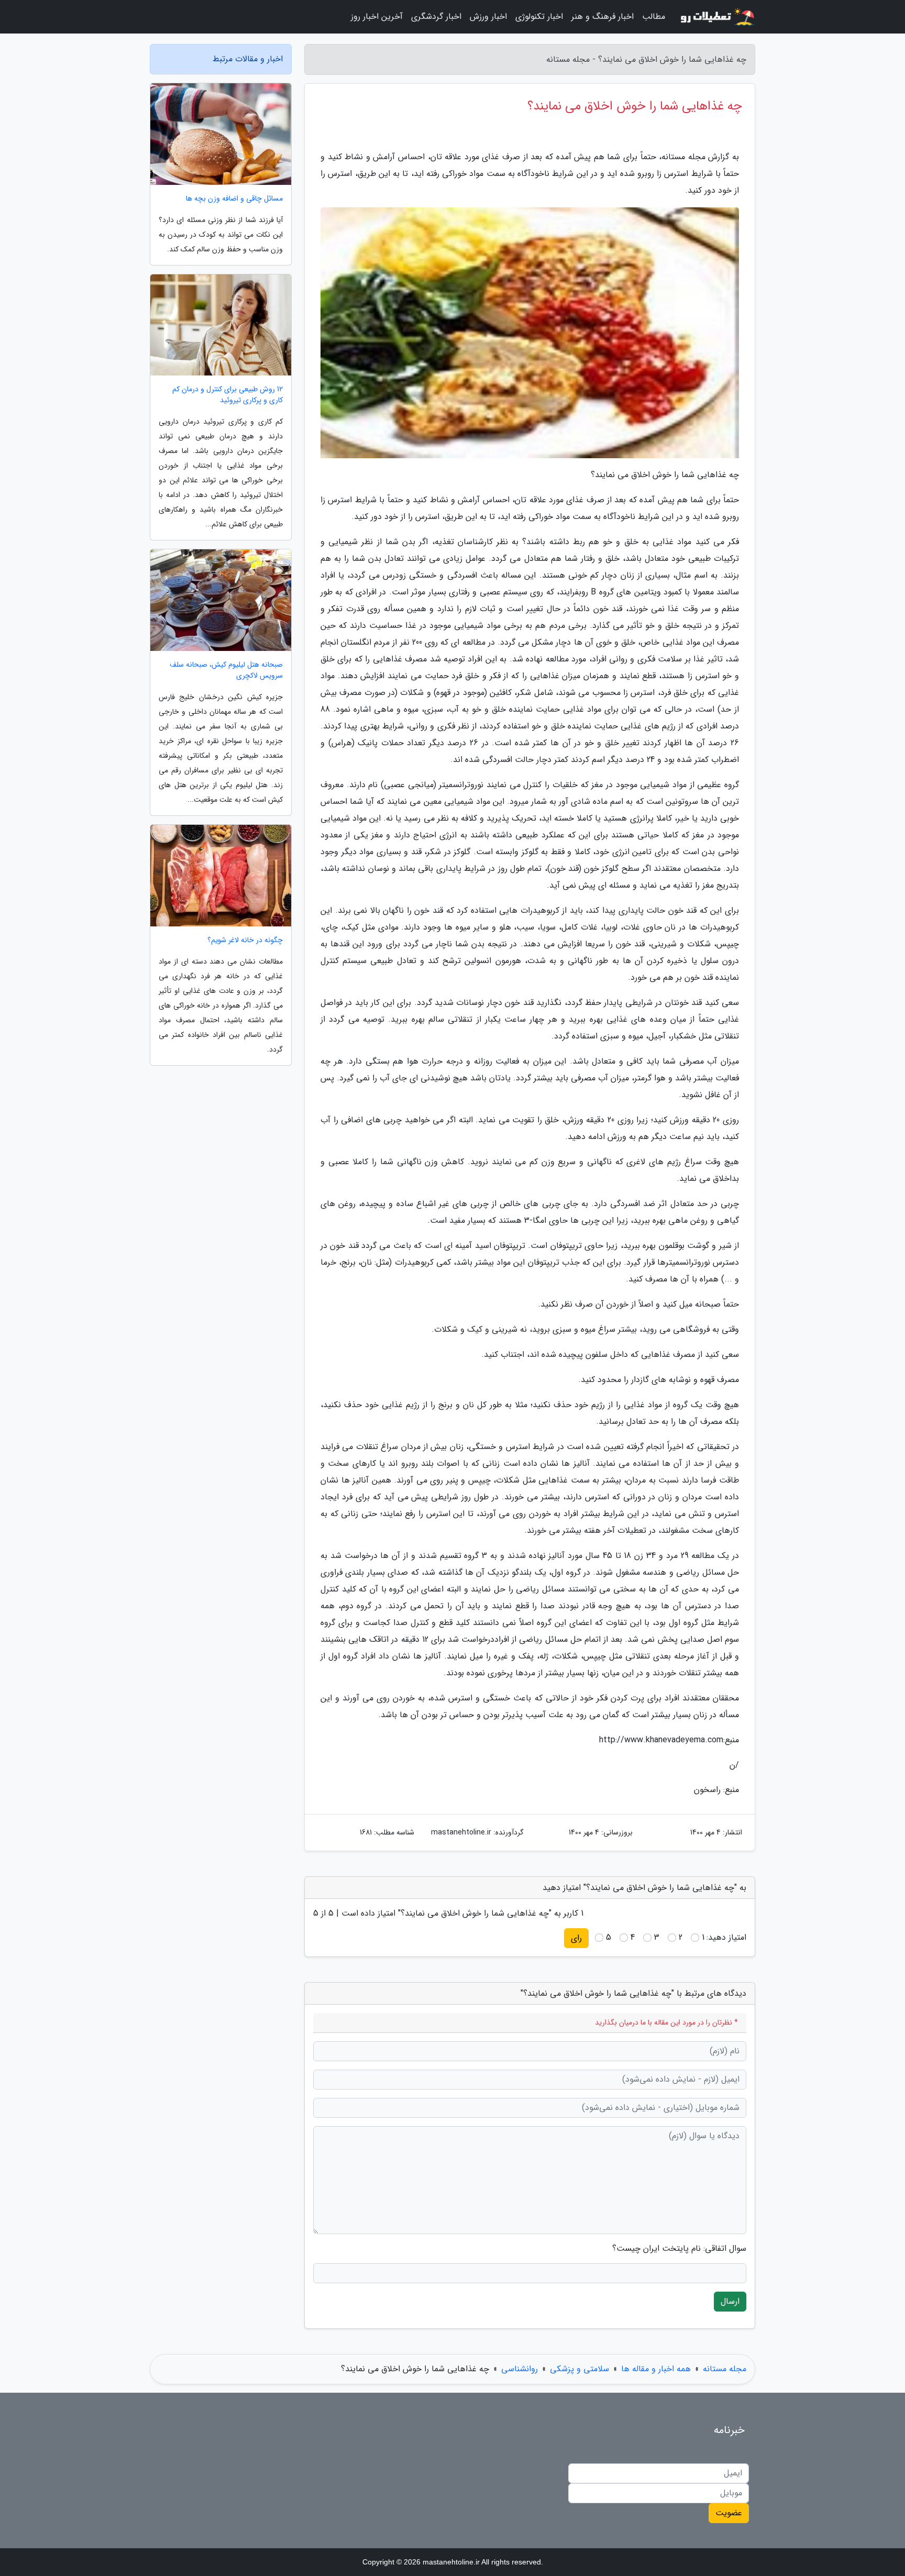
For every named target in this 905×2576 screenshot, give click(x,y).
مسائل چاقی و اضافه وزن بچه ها (234, 199)
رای (576, 1938)
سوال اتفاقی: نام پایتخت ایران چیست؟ (679, 2249)
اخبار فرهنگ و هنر (603, 16)
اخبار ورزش (488, 16)
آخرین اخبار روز (377, 16)
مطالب (654, 16)
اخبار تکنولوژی (539, 16)
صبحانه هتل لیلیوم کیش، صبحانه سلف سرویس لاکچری (226, 670)
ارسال (730, 2301)
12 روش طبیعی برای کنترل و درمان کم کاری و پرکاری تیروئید (228, 395)
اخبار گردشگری (436, 16)
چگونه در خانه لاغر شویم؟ (245, 940)
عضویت (729, 2513)
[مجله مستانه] (716, 17)
